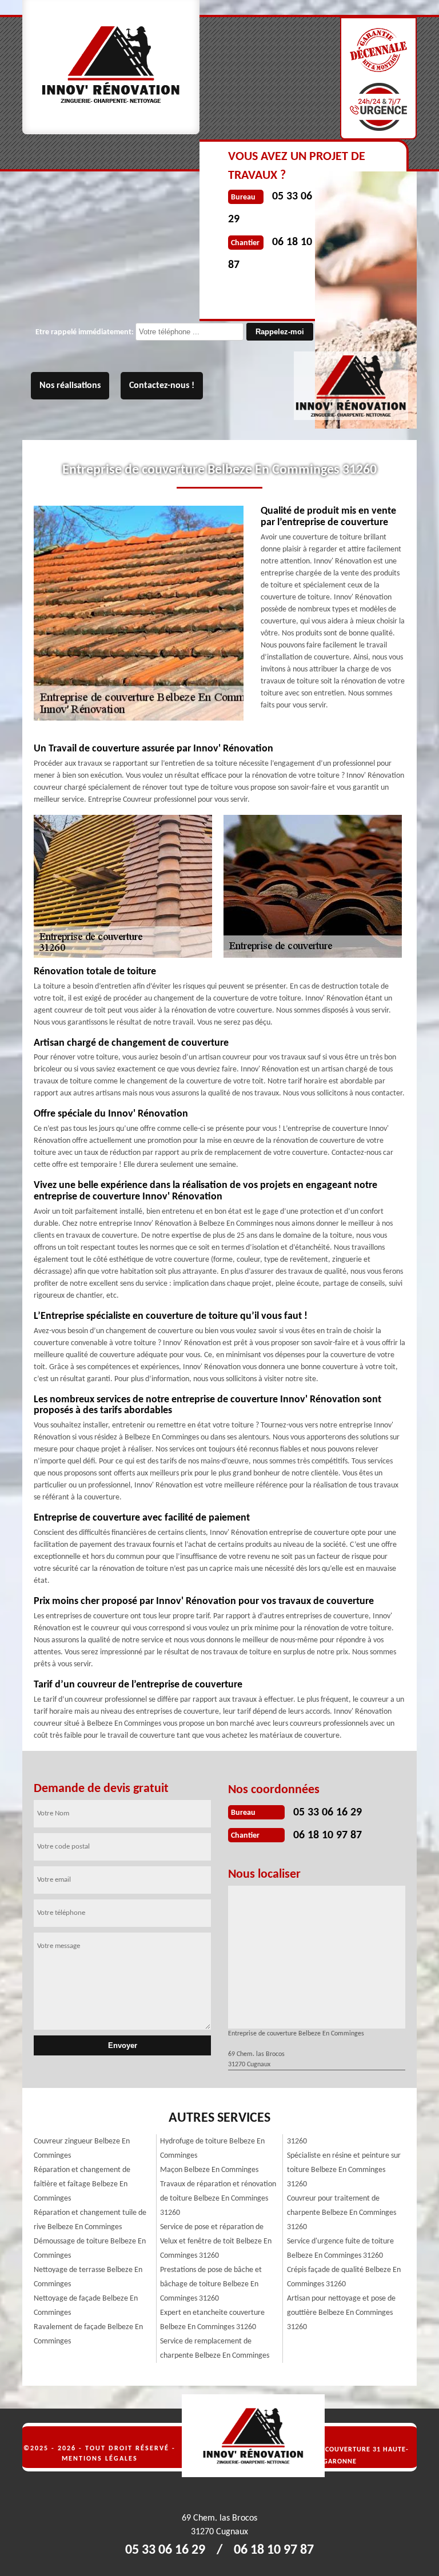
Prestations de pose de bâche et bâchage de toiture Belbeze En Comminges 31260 (211, 2284)
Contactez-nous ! (162, 386)
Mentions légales (100, 2459)
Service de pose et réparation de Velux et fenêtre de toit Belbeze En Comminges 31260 (216, 2241)
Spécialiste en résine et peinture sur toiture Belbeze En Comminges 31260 (344, 2170)
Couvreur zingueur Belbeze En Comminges (82, 2149)
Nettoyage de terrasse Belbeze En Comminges (88, 2277)
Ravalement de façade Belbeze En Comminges (88, 2334)
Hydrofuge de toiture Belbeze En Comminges (212, 2149)
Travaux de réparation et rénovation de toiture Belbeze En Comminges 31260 (218, 2199)
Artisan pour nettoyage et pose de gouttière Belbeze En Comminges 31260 (341, 2313)
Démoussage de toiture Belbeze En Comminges (90, 2249)
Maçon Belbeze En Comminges (209, 2170)
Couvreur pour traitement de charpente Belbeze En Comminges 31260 (342, 2213)
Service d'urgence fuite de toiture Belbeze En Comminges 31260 (340, 2249)
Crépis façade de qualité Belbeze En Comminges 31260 (344, 2277)
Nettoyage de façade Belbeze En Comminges (86, 2306)
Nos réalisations (70, 386)
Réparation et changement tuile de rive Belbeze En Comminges (90, 2220)
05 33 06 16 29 (328, 1813)
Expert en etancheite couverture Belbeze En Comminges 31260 (212, 2320)
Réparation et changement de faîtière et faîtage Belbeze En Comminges (82, 2184)
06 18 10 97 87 (328, 1835)
